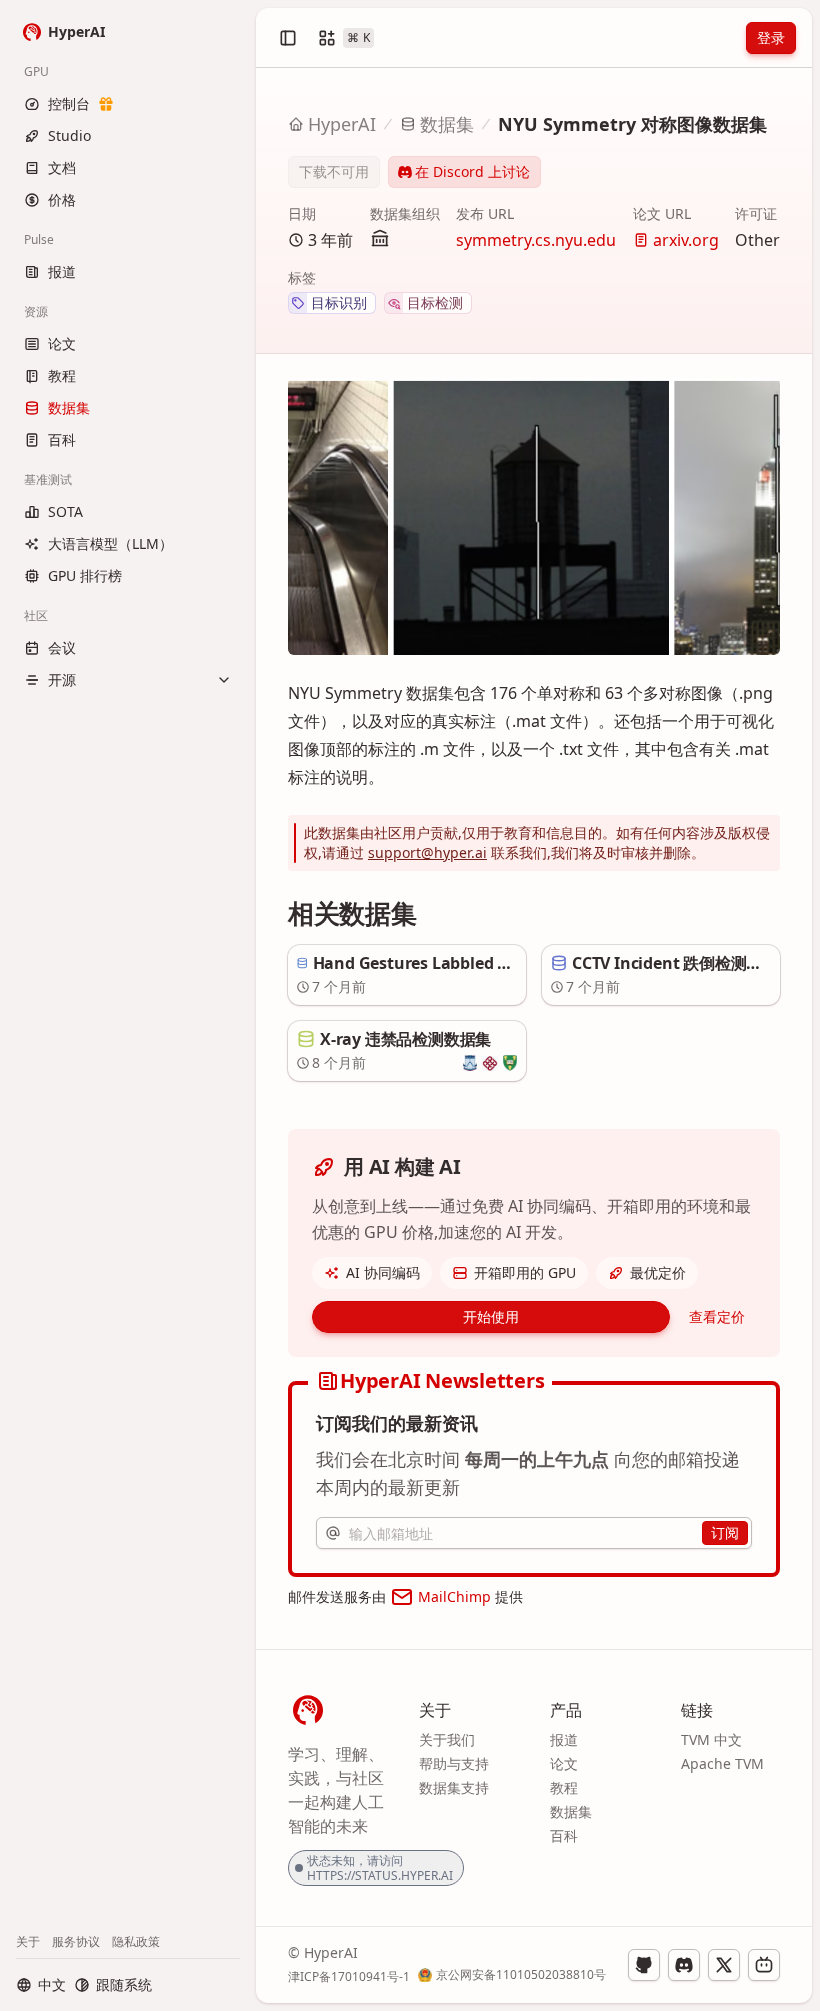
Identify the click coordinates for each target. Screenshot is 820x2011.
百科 (564, 1835)
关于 (28, 1941)
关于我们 (447, 1739)
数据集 (447, 124)
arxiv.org (686, 240)
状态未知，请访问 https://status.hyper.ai (380, 1868)
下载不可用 (334, 171)
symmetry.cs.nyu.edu (536, 240)
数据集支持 (454, 1787)
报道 (564, 1739)
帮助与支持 (454, 1763)
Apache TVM (722, 1763)
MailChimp (454, 1596)
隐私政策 (136, 1941)
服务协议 (76, 1941)
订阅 (725, 1532)
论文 (564, 1763)
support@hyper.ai (427, 852)
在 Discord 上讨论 (472, 171)
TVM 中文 (711, 1739)
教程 (564, 1787)
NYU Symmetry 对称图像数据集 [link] (632, 124)
